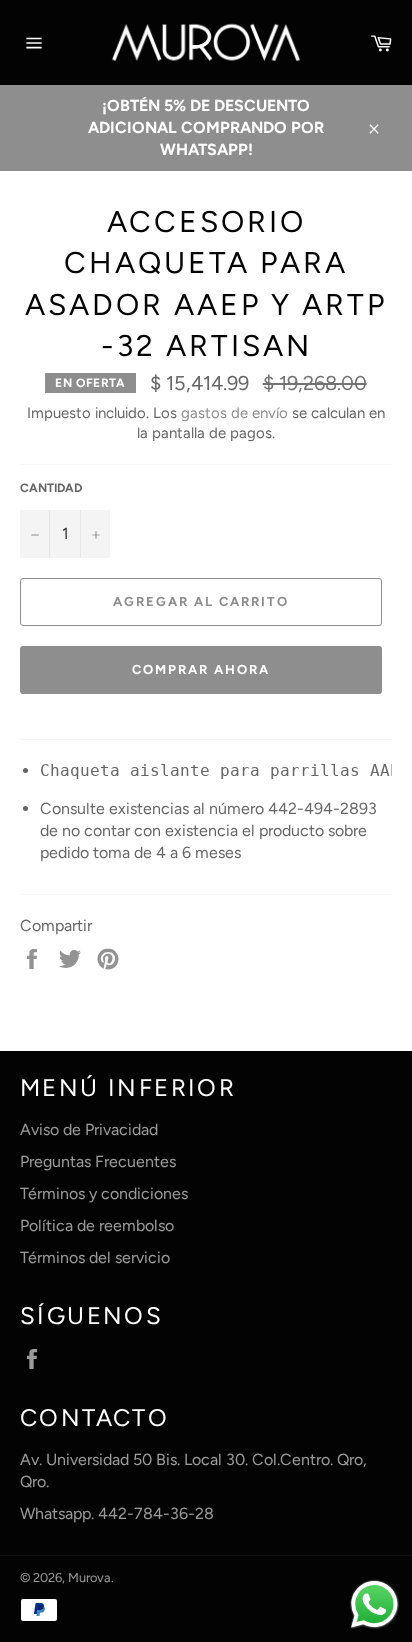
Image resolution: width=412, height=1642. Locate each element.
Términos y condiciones (104, 1193)
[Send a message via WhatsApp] (374, 1604)
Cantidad (51, 488)
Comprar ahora (200, 669)
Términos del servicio (95, 1257)
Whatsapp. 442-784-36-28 (117, 1513)
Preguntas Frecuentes (98, 1161)
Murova (89, 1577)
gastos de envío (234, 413)
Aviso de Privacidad (89, 1129)
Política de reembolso (97, 1225)
